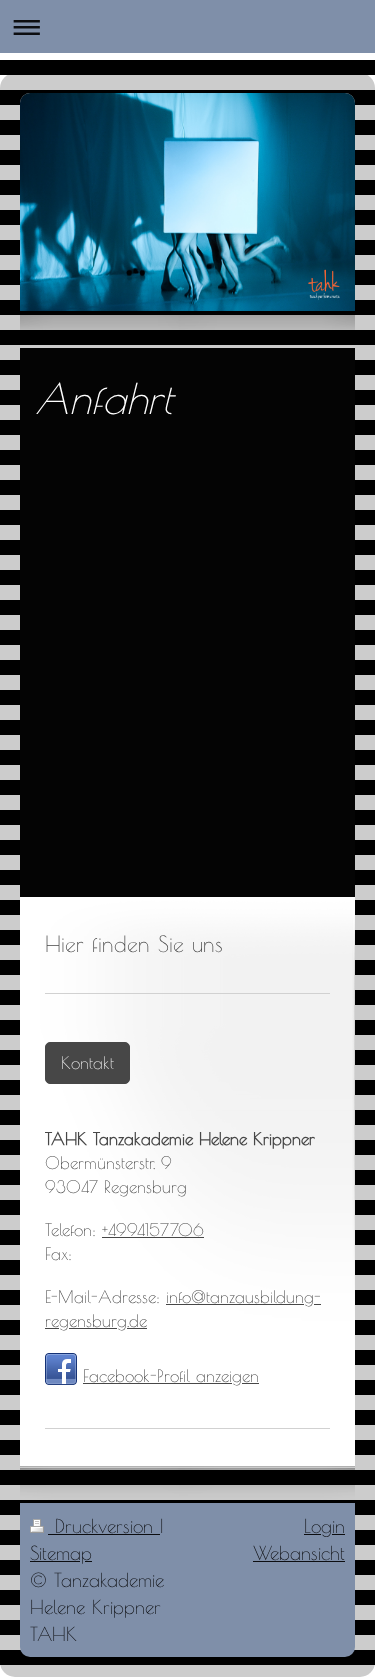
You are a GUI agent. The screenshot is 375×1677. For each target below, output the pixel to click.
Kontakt (87, 1062)
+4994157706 (153, 1229)
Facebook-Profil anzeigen (171, 1375)
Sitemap (61, 1553)
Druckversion (104, 1526)
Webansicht (299, 1553)
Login (324, 1526)
